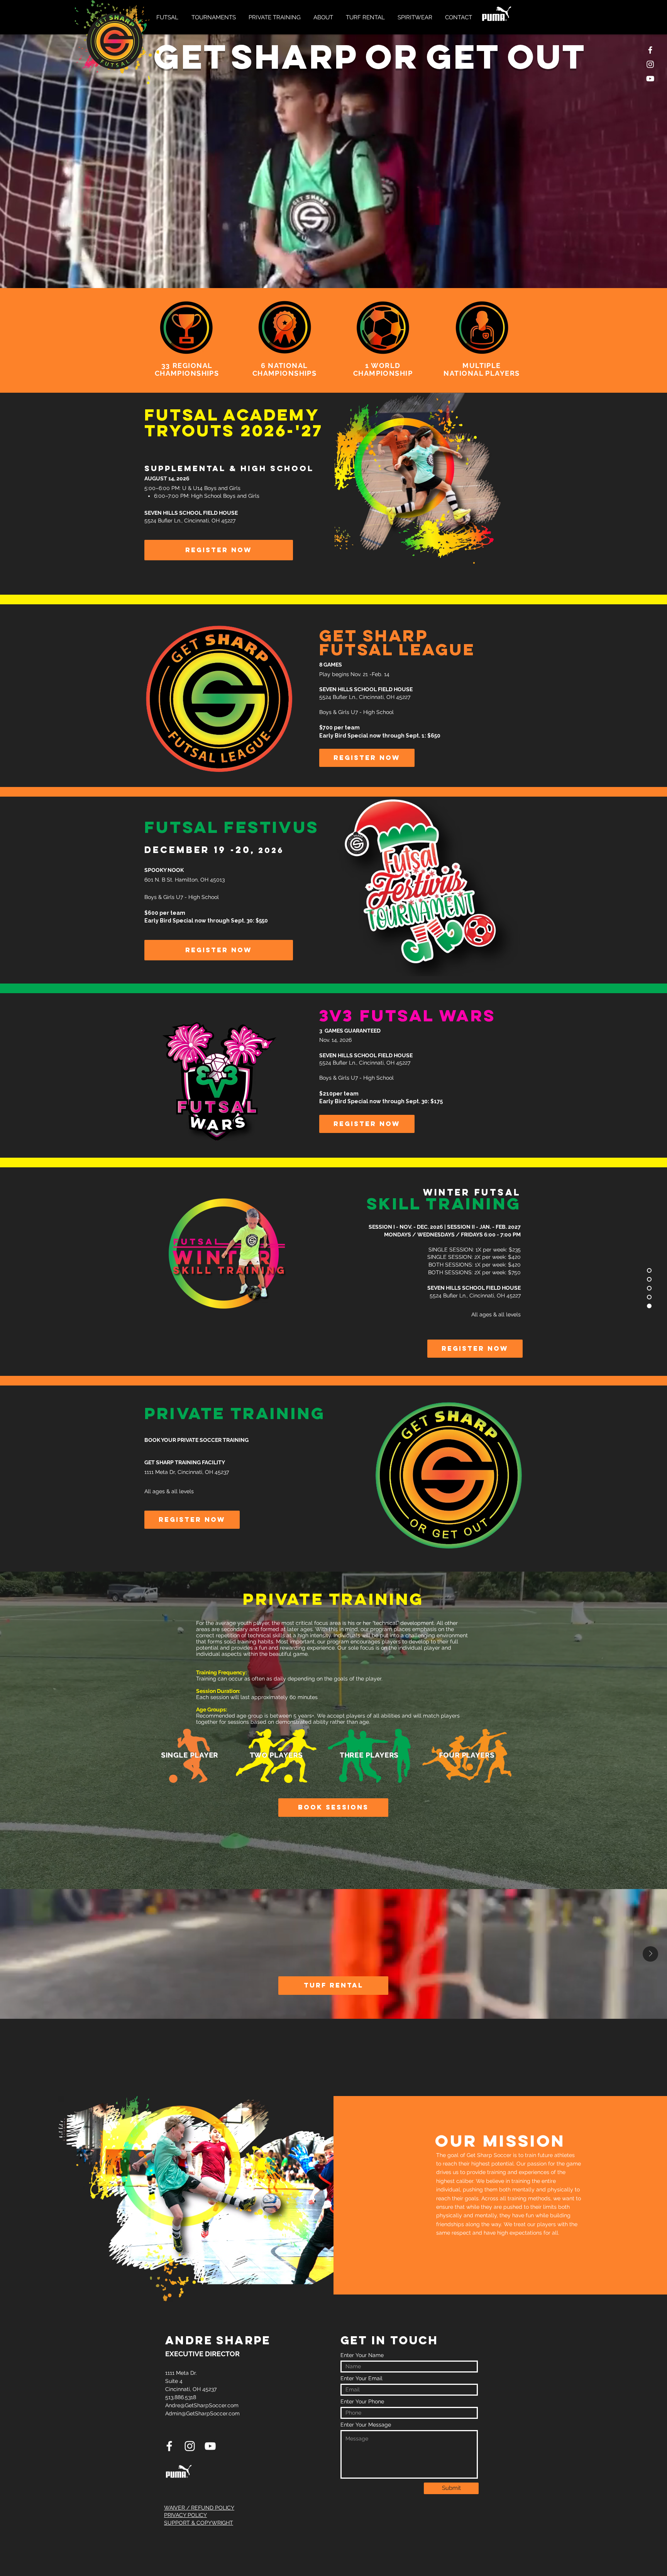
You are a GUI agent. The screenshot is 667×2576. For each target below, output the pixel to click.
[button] (168, 17)
